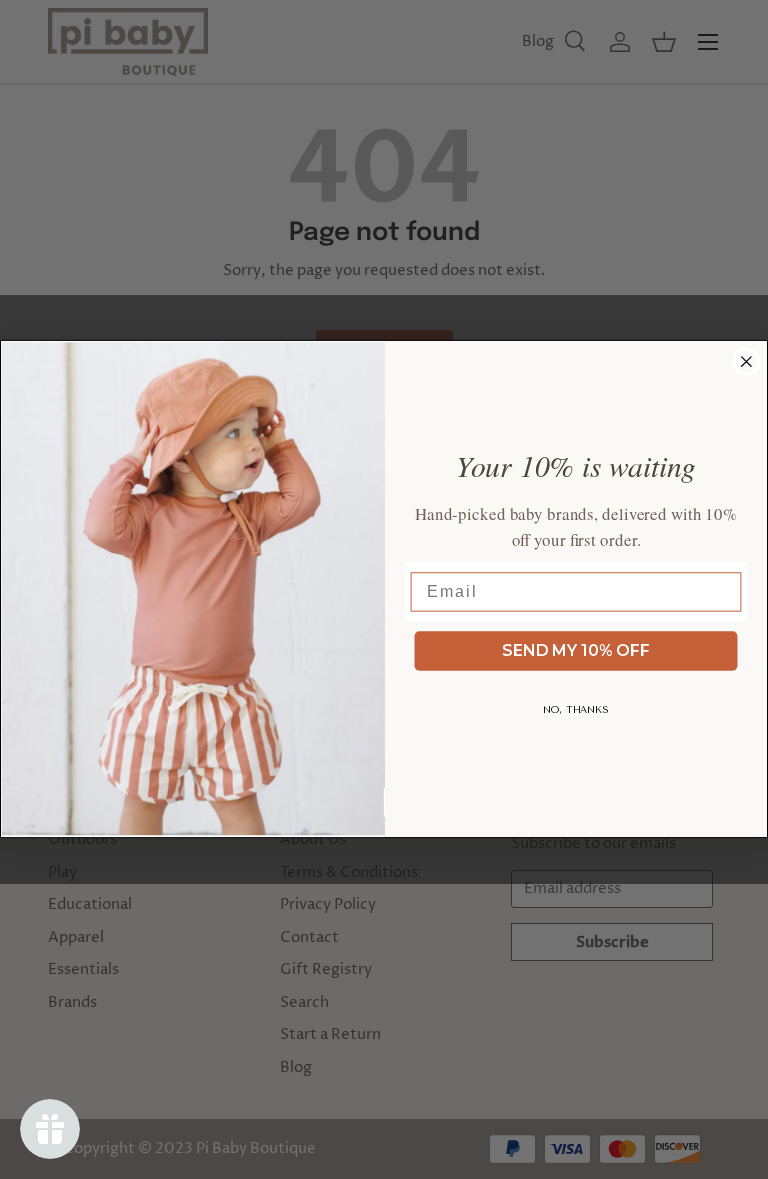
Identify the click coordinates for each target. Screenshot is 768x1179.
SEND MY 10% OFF (576, 650)
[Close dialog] (747, 362)
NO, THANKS (576, 710)
